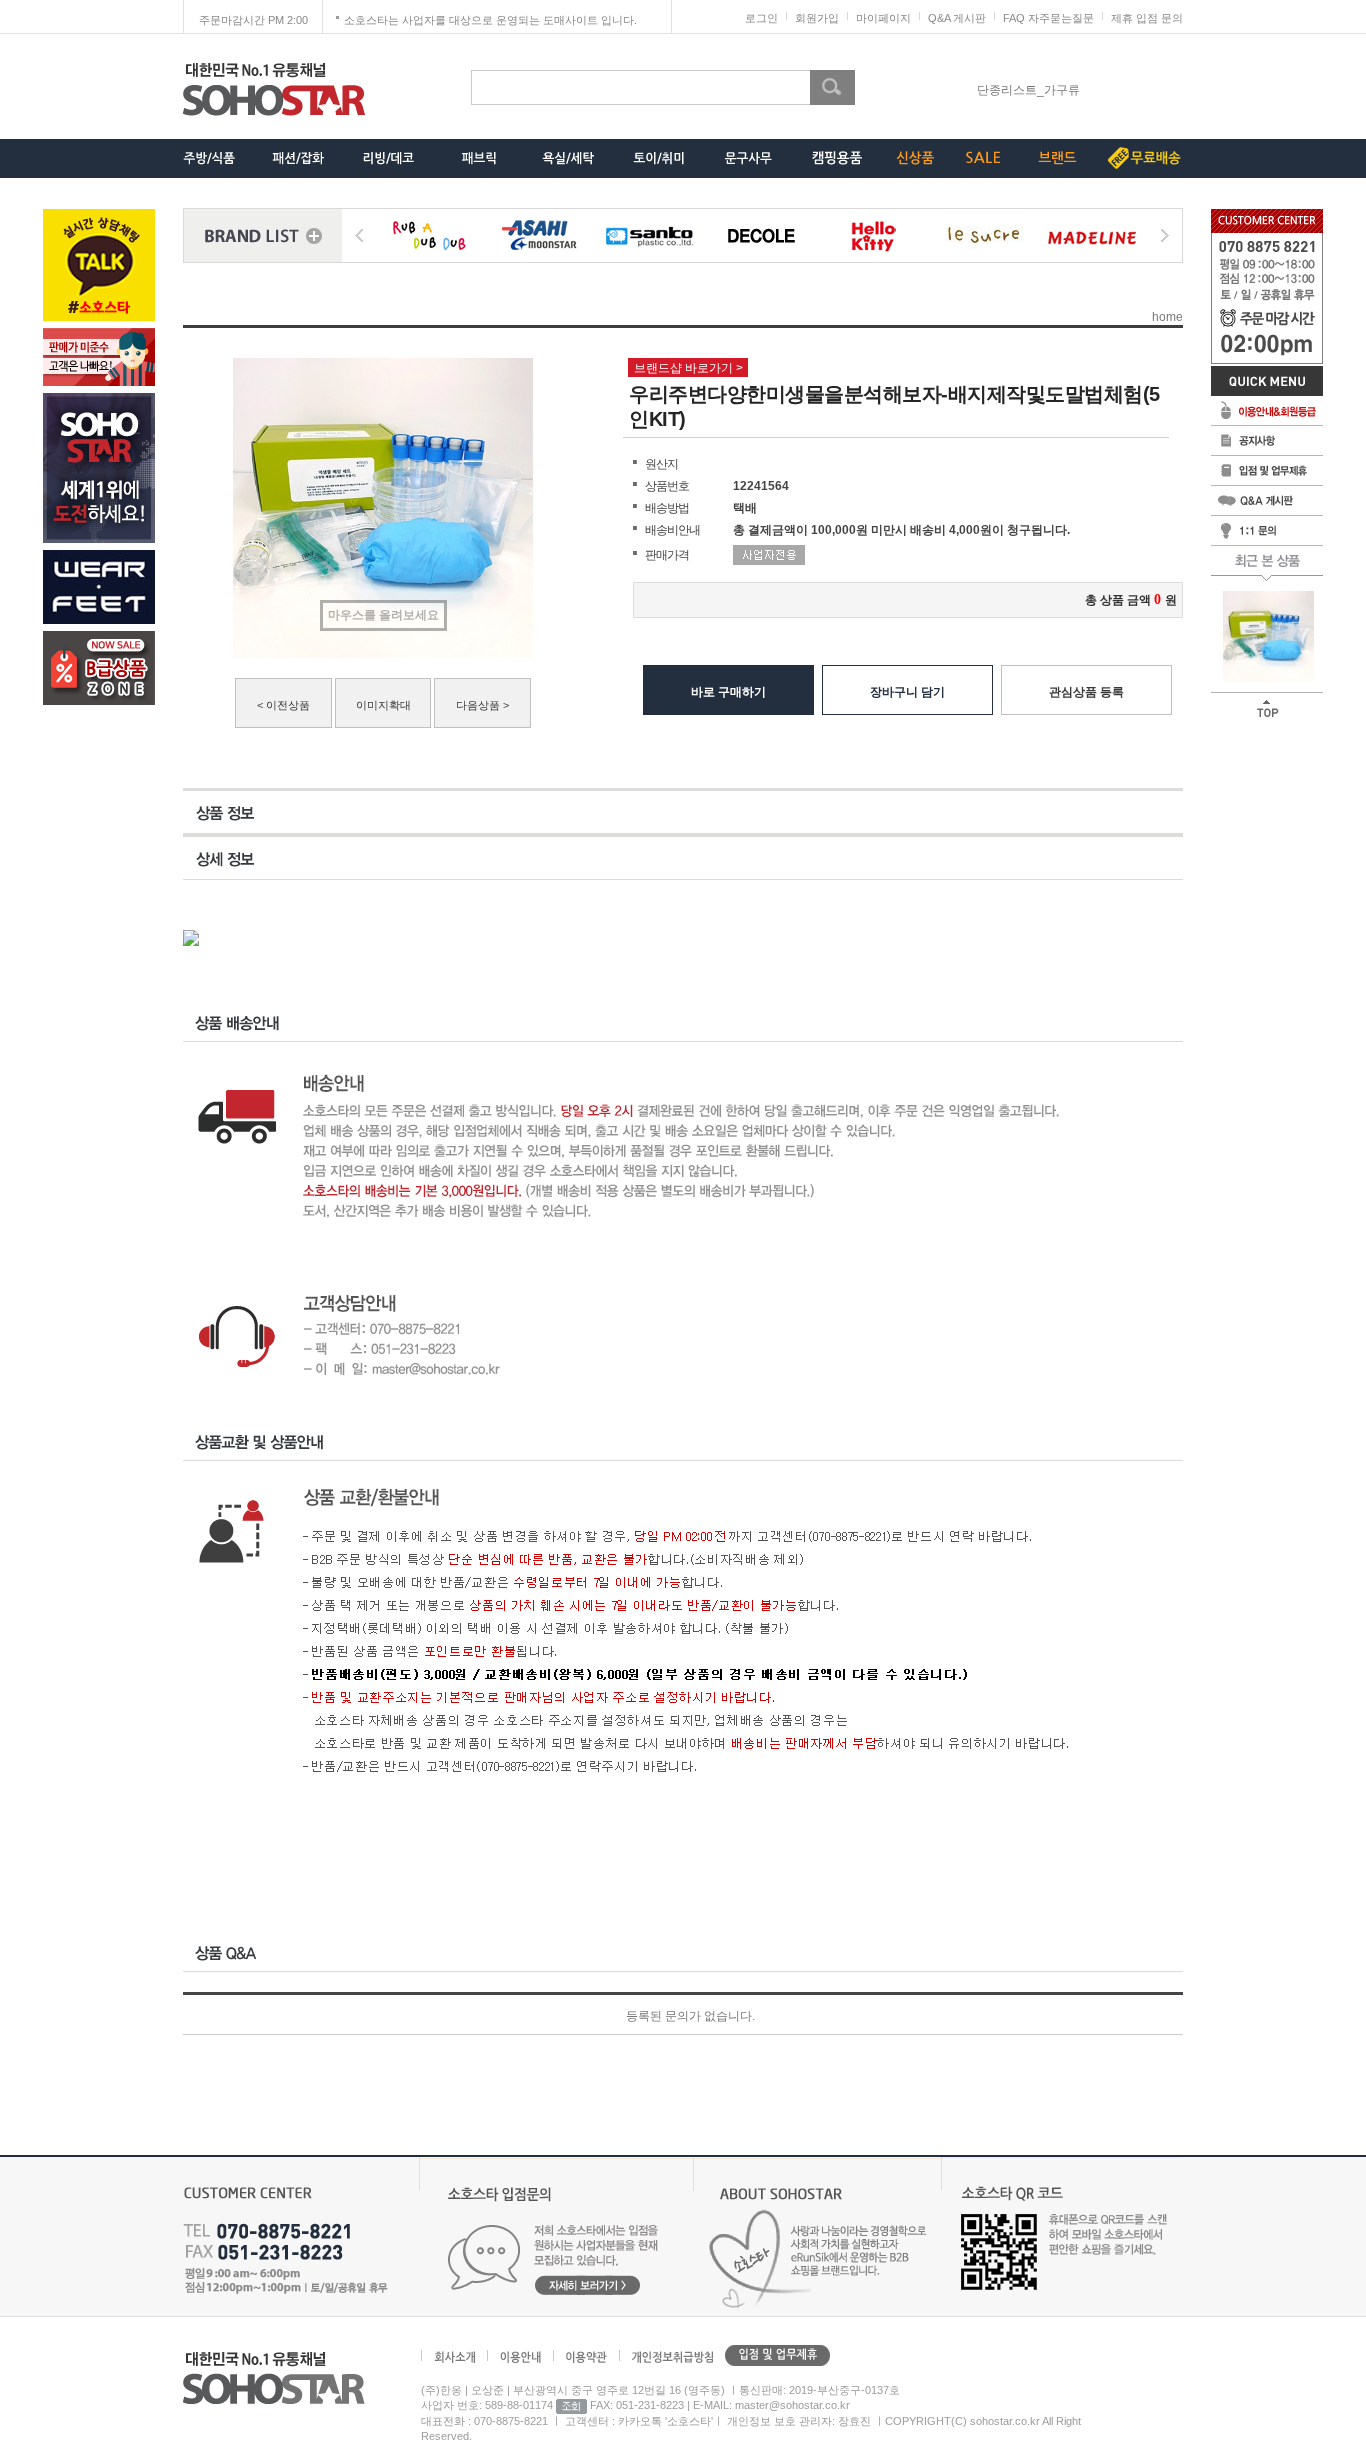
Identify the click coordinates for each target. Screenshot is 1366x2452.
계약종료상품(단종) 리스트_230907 (1028, 90)
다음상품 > (482, 705)
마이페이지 (883, 18)
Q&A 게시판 (957, 18)
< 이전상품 (283, 705)
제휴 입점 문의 (1147, 18)
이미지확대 (383, 705)
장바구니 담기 (907, 692)
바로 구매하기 (728, 692)
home (1167, 317)
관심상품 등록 (1086, 692)
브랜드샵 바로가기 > (688, 368)
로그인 (761, 18)
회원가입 (817, 18)
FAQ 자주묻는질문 (1048, 18)
